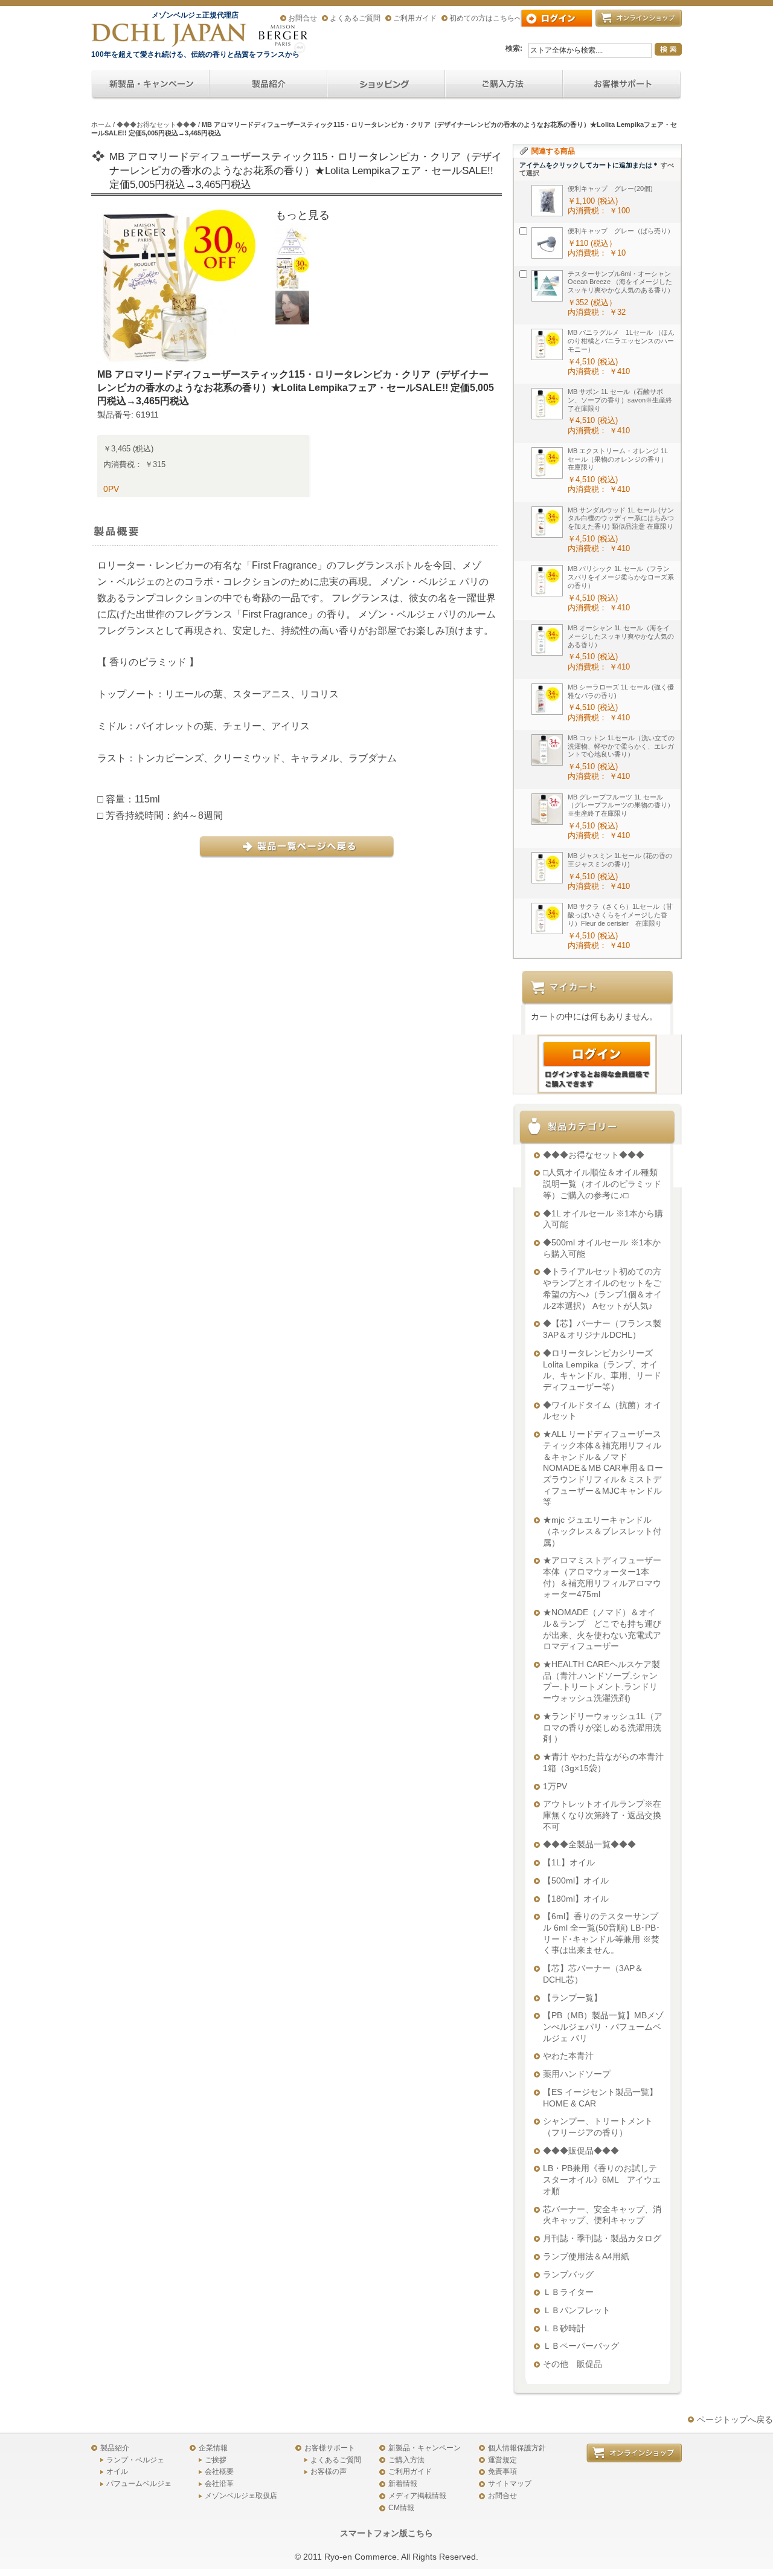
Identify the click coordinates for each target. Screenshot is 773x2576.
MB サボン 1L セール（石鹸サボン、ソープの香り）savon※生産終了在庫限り (620, 400)
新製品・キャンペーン (425, 2448)
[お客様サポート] (622, 85)
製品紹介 (115, 2448)
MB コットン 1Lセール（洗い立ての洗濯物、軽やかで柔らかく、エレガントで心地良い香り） (621, 746)
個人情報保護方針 (517, 2448)
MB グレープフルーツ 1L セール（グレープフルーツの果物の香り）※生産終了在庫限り (621, 805)
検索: (514, 48)
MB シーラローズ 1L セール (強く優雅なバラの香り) (621, 691)
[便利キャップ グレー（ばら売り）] (547, 243)
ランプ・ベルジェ (135, 2460)
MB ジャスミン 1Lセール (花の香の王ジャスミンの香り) (620, 860)
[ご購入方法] (386, 85)
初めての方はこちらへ (486, 18)
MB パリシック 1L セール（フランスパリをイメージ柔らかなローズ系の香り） (621, 577)
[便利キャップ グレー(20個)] (547, 201)
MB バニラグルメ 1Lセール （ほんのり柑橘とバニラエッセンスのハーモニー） (621, 341)
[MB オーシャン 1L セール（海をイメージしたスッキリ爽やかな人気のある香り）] (547, 640)
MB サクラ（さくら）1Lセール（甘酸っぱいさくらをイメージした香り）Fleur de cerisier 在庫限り (620, 915)
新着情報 (403, 2484)
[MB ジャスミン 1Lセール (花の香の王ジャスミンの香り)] (547, 868)
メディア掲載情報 (417, 2496)
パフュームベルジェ (139, 2484)
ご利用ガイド (415, 18)
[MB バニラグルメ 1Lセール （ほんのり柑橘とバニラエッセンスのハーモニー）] (547, 344)
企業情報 (213, 2448)
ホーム (101, 124)
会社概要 (219, 2471)
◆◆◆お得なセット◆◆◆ (156, 124)
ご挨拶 (216, 2460)
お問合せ (303, 18)
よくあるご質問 (355, 18)
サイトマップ (510, 2484)
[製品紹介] (268, 85)
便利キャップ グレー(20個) (610, 189)
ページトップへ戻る (735, 2419)
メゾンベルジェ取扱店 (241, 2496)
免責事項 (502, 2471)
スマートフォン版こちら (386, 2533)
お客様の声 (329, 2471)
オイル (117, 2471)
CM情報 (401, 2508)
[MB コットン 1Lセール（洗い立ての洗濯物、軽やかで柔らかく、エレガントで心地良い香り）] (547, 750)
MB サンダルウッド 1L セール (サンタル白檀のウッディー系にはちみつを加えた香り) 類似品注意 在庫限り (621, 518)
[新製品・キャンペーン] (150, 85)
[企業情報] (504, 85)
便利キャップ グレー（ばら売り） (621, 231)
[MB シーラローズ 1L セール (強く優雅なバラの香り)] (547, 699)
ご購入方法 (406, 2460)
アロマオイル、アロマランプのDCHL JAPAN (170, 35)
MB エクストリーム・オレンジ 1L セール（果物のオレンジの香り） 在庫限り (621, 459)
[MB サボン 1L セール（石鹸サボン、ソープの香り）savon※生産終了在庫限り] (547, 404)
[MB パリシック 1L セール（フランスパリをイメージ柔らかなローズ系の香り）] (547, 581)
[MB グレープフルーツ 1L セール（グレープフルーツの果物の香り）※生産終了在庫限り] (547, 809)
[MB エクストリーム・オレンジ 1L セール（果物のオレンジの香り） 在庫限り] (547, 463)
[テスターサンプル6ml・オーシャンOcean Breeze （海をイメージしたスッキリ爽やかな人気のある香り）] (547, 286)
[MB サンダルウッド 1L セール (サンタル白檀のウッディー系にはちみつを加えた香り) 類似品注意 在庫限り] (547, 522)
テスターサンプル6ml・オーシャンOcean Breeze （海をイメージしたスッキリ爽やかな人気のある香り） (621, 282)
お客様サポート (330, 2448)
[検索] (668, 49)
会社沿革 (219, 2484)
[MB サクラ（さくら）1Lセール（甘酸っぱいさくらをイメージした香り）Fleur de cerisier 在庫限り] (547, 918)
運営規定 (502, 2460)
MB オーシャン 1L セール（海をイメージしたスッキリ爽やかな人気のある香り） (621, 636)
